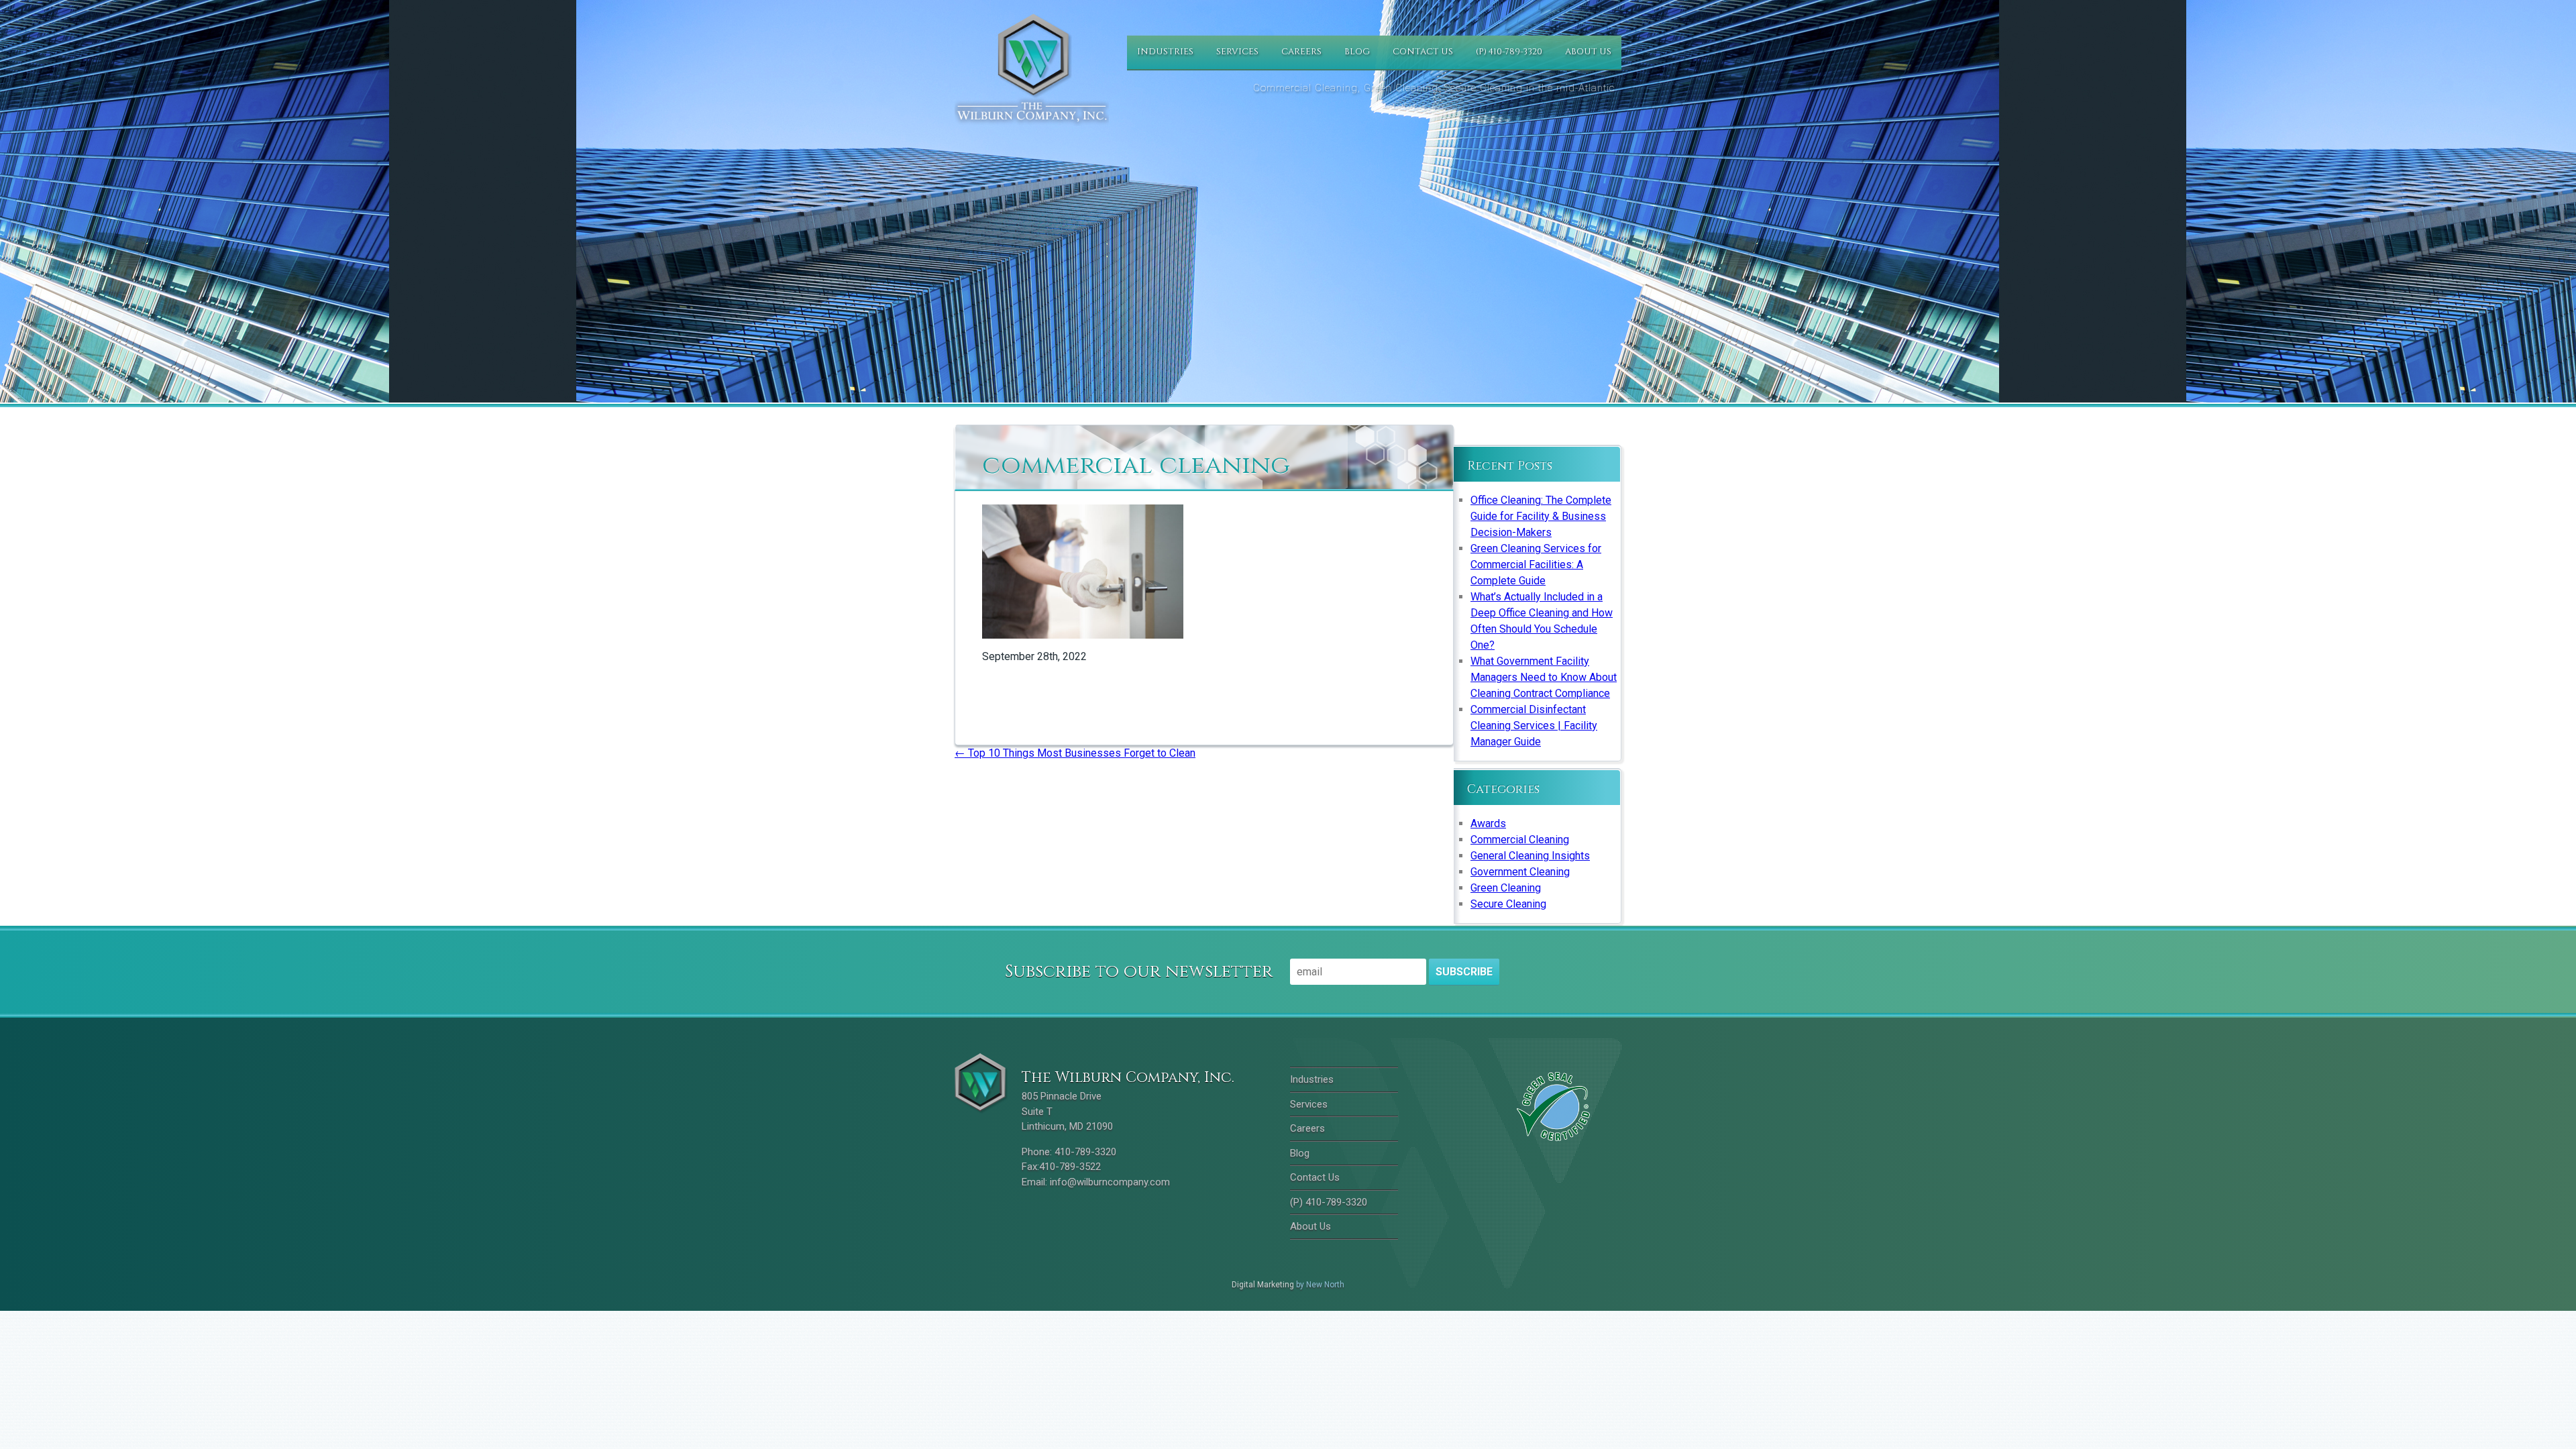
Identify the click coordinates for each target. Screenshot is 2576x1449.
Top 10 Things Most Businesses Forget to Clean (1075, 753)
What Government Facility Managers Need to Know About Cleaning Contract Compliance (1544, 677)
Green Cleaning (1506, 888)
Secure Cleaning (1508, 904)
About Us (1588, 52)
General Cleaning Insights (1530, 856)
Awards (1488, 823)
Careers (1301, 52)
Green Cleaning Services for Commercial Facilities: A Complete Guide (1536, 565)
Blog (1357, 52)
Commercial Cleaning (1520, 840)
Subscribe (1464, 972)
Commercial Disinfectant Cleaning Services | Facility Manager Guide (1534, 726)
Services (1237, 52)
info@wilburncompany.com (1110, 1182)
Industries (1165, 52)
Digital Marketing (1263, 1285)
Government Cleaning (1520, 872)
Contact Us (1423, 52)
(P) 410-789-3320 (1509, 52)
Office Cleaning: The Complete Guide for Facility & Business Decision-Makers (1541, 516)
